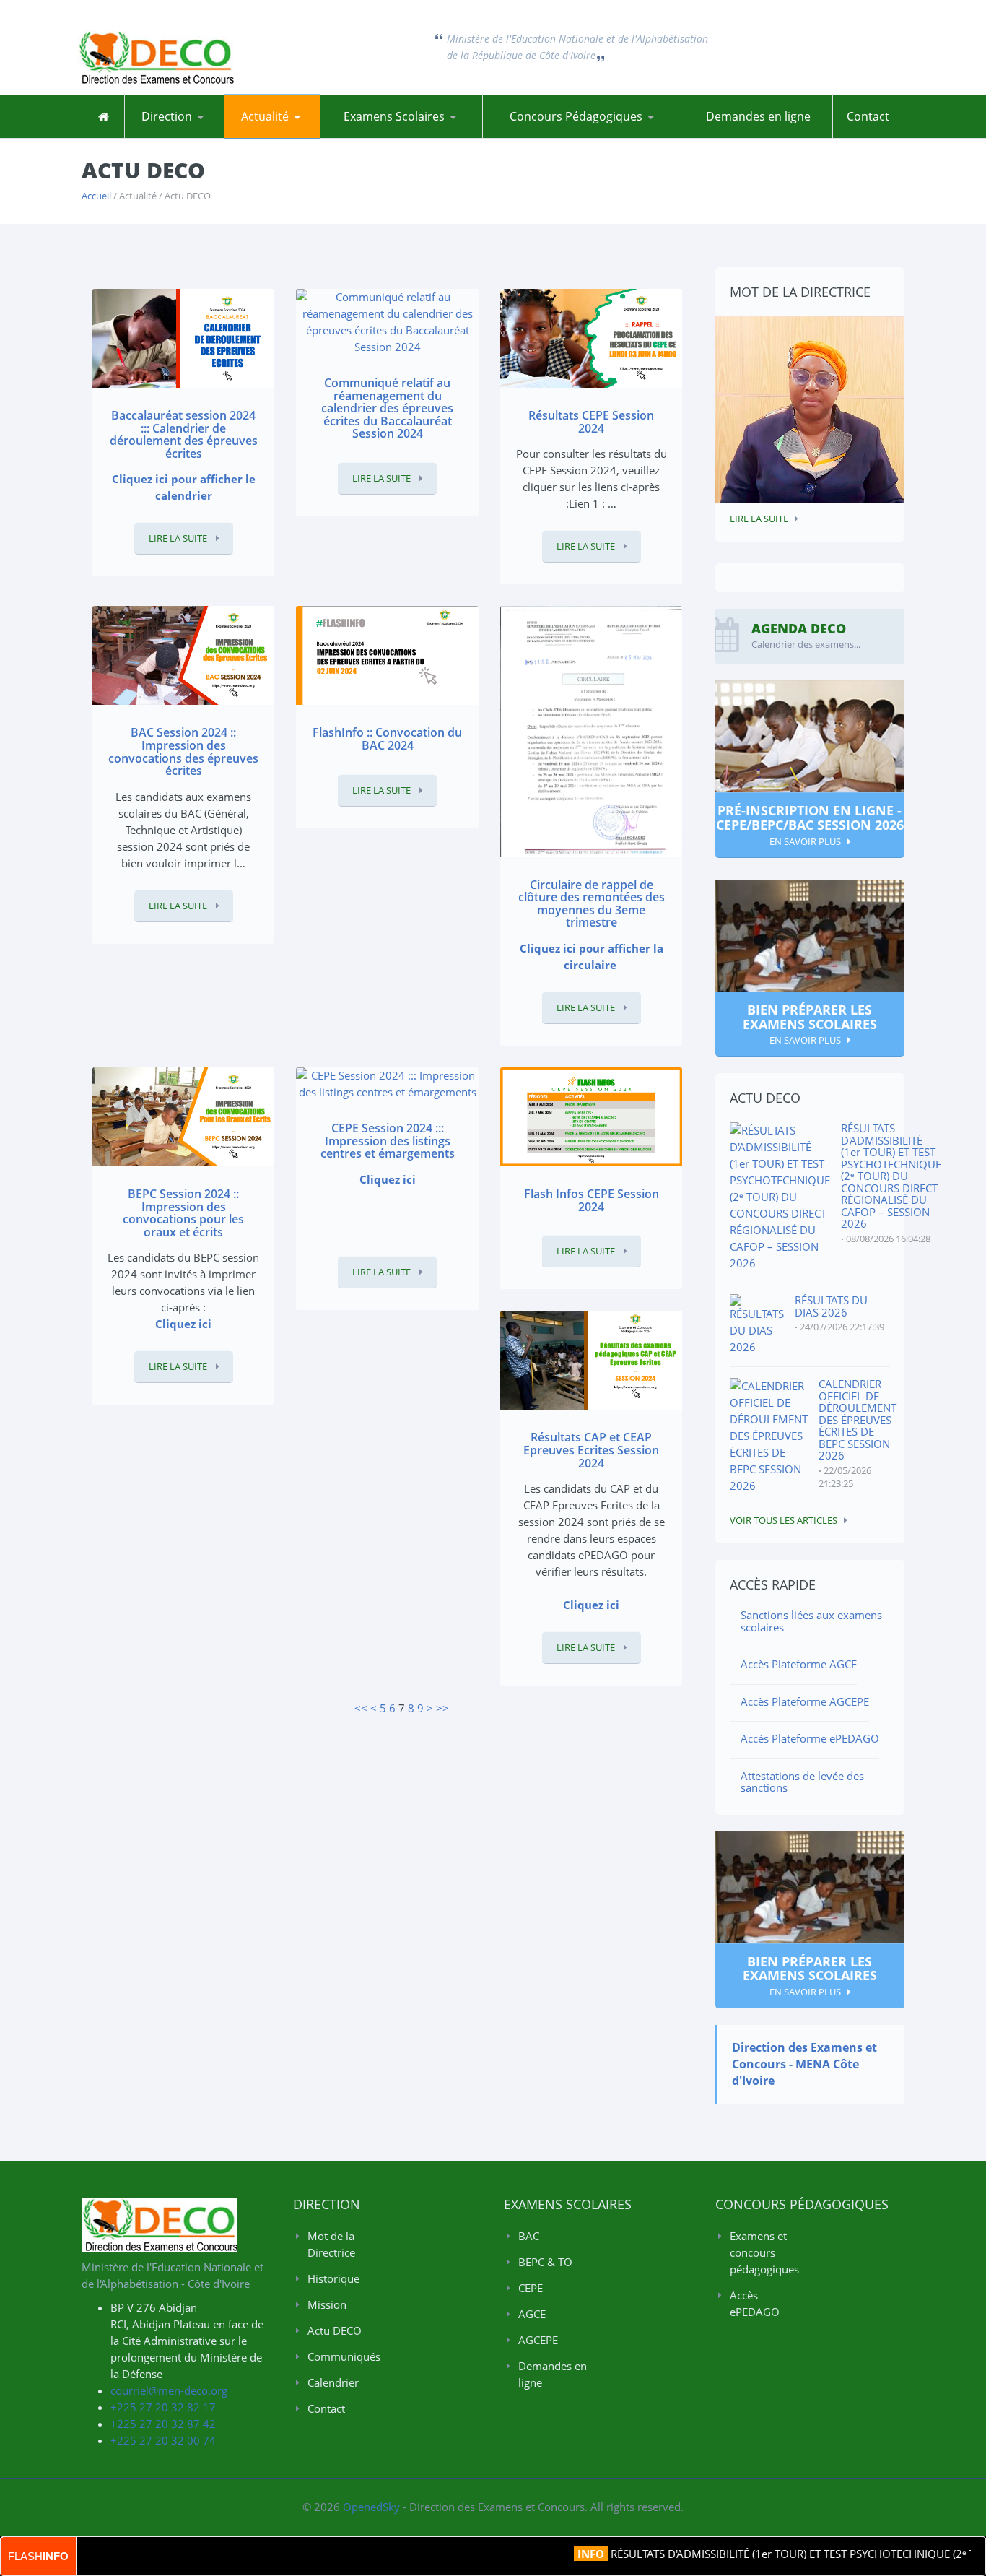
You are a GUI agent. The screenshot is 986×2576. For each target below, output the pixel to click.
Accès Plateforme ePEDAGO (810, 1738)
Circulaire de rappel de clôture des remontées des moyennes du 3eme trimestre (592, 904)
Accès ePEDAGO (755, 2303)
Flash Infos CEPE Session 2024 (592, 1200)
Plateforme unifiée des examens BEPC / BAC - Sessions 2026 (391, 137)
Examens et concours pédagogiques (764, 2252)
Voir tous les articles (784, 1520)
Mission (327, 2304)
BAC (529, 2236)
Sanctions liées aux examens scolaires (811, 1621)
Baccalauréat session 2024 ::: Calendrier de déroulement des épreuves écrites (184, 434)
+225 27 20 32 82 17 (163, 2407)
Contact (868, 116)
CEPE (531, 2288)
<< (361, 1708)
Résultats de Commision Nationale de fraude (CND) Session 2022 (442, 132)
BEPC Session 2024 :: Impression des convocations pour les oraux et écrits (183, 1213)
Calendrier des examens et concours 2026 (293, 134)
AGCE (532, 2314)
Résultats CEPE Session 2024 (591, 422)
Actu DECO (266, 138)
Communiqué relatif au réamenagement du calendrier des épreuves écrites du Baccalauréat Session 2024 (387, 408)
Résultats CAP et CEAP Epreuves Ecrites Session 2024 (591, 1450)
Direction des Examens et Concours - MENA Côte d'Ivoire (804, 2064)
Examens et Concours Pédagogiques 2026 (552, 137)
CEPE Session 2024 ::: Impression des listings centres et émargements (388, 1141)
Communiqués (295, 136)
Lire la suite (179, 538)
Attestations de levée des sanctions (802, 1782)
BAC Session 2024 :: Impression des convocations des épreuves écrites (183, 751)
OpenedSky (371, 2507)
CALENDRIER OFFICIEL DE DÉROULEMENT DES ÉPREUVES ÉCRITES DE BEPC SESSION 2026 (858, 1419)
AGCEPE (538, 2340)
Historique (196, 136)
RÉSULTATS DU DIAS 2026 (831, 1306)
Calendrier (333, 2382)
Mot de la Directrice (188, 138)
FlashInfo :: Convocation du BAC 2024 (387, 739)
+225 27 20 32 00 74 (163, 2440)
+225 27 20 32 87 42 (163, 2424)
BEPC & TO (545, 2262)
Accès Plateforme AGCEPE (805, 1701)
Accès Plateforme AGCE (799, 1664)
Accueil (96, 196)
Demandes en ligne (758, 116)
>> (442, 1708)
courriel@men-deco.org (169, 2390)
